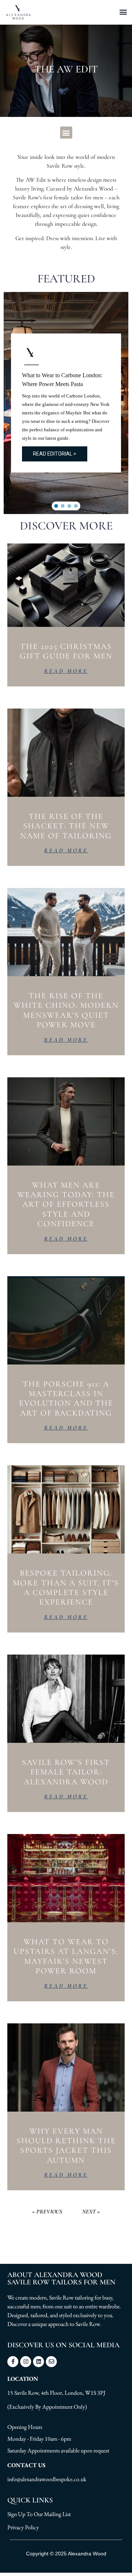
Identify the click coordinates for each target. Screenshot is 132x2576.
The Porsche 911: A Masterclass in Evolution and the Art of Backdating (66, 1398)
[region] (66, 403)
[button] (123, 12)
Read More (66, 671)
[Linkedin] (38, 2362)
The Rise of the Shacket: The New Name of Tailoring (66, 826)
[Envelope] (51, 2362)
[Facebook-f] (13, 2362)
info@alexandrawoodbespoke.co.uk (47, 2479)
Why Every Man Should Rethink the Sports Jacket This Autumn (66, 2146)
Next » (91, 2212)
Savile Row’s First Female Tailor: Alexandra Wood (66, 1772)
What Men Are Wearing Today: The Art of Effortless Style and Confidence (66, 1205)
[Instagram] (26, 2362)
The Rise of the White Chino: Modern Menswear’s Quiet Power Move (66, 1010)
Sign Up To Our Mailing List (39, 2514)
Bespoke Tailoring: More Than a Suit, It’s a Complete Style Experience (66, 1587)
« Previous (47, 2212)
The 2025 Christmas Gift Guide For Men (66, 651)
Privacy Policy (23, 2527)
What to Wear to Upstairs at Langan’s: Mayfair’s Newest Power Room (66, 1956)
